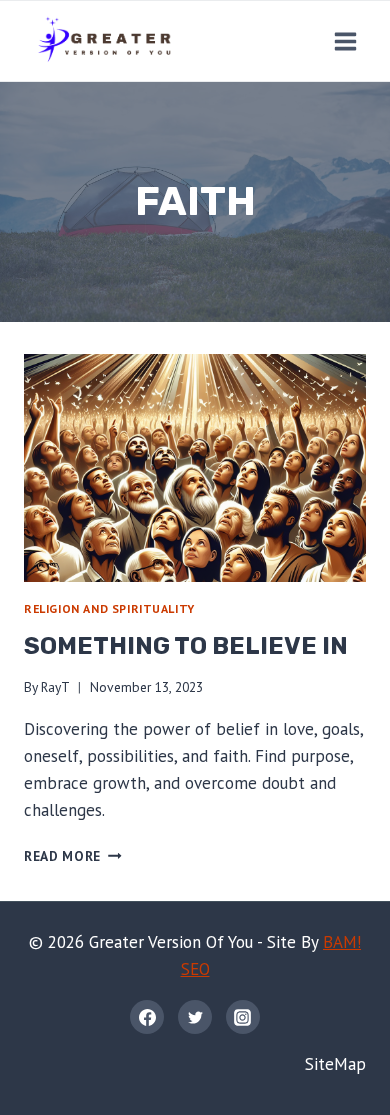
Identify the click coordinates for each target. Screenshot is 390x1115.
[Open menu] (345, 41)
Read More (73, 856)
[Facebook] (147, 1017)
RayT (55, 687)
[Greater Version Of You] (104, 41)
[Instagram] (243, 1017)
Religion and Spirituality (109, 608)
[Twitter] (195, 1017)
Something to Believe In (186, 646)
